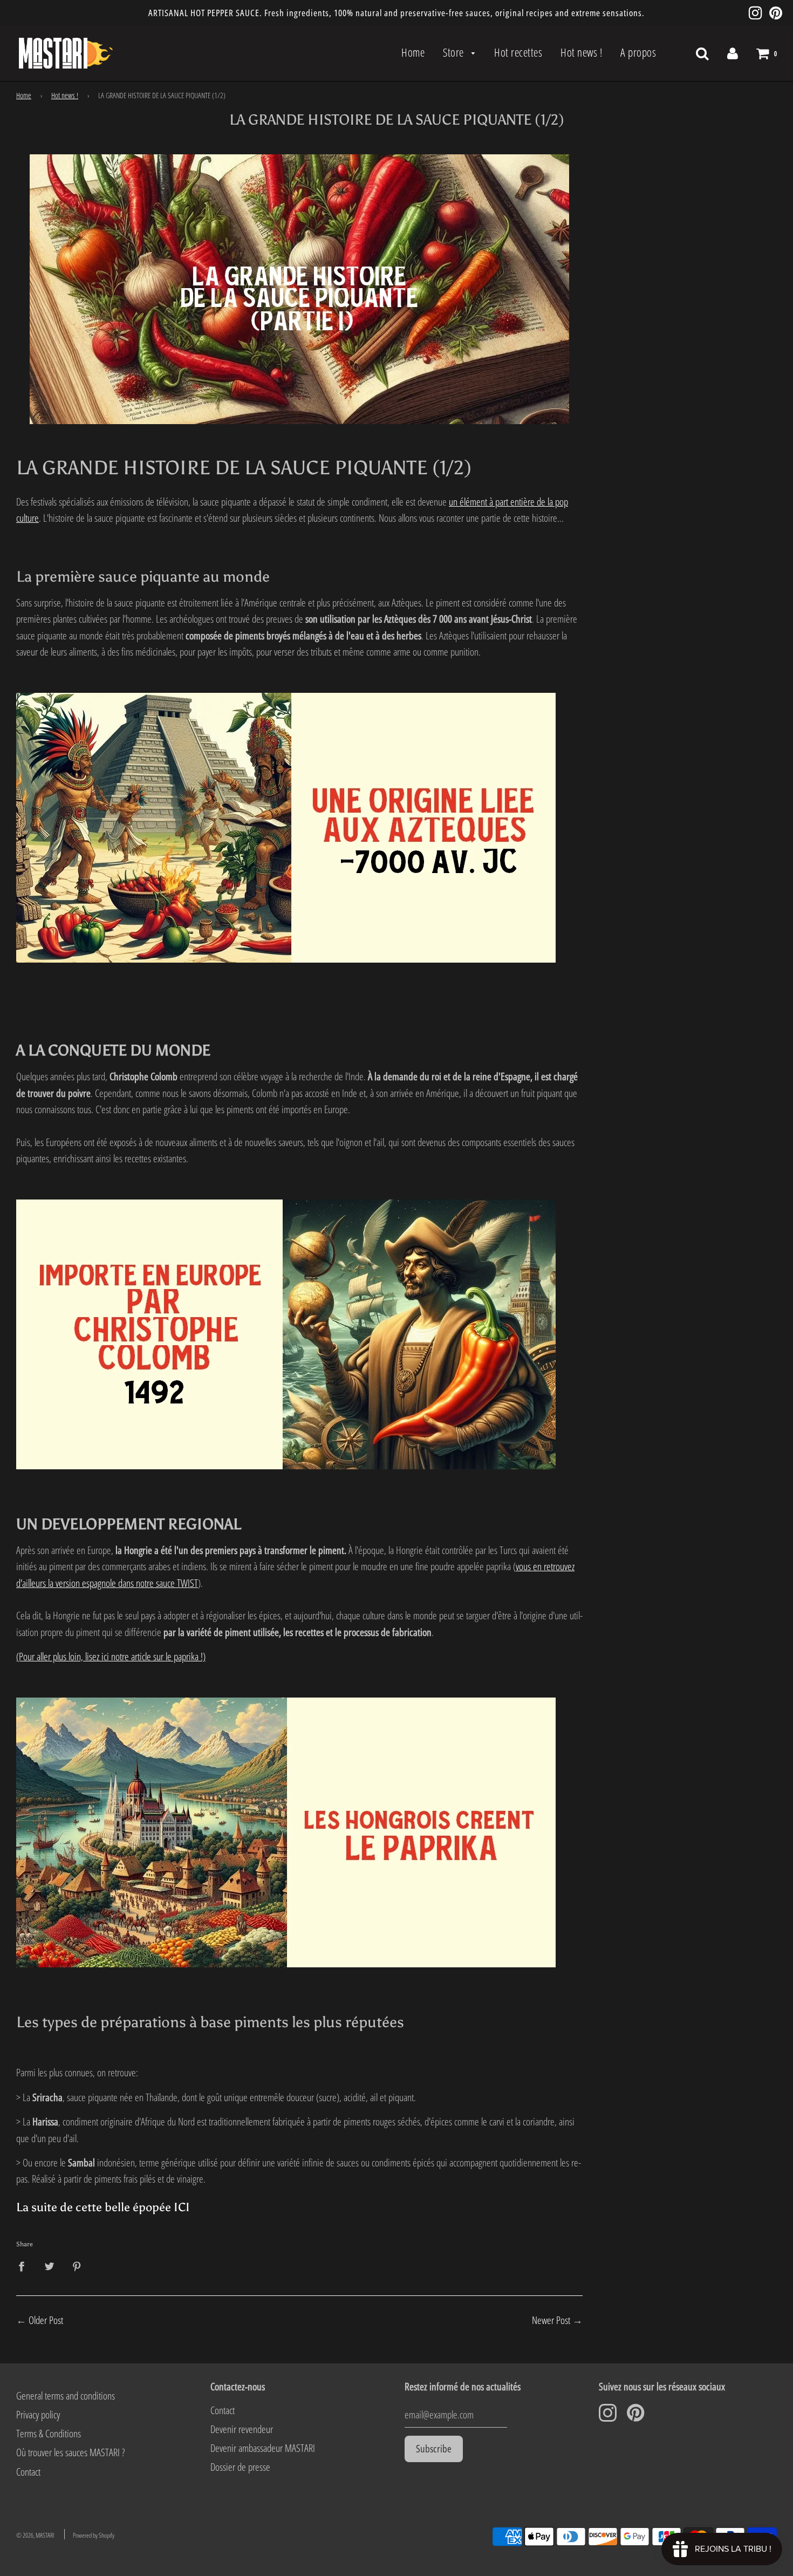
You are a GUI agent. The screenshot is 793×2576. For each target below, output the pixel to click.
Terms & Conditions (49, 2434)
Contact (28, 2472)
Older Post (46, 2320)
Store (454, 52)
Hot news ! (581, 52)
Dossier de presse (240, 2467)
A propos (638, 52)
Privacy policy (38, 2415)
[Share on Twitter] (49, 2265)
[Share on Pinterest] (77, 2265)
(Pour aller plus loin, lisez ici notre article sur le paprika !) (111, 1657)
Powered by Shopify (94, 2535)
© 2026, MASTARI (35, 2535)
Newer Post (551, 2320)
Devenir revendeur (242, 2429)
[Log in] (733, 53)
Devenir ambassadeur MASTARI (263, 2448)
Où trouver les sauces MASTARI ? (70, 2452)
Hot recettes (518, 52)
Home (413, 52)
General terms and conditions (66, 2396)
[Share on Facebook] (25, 2265)
